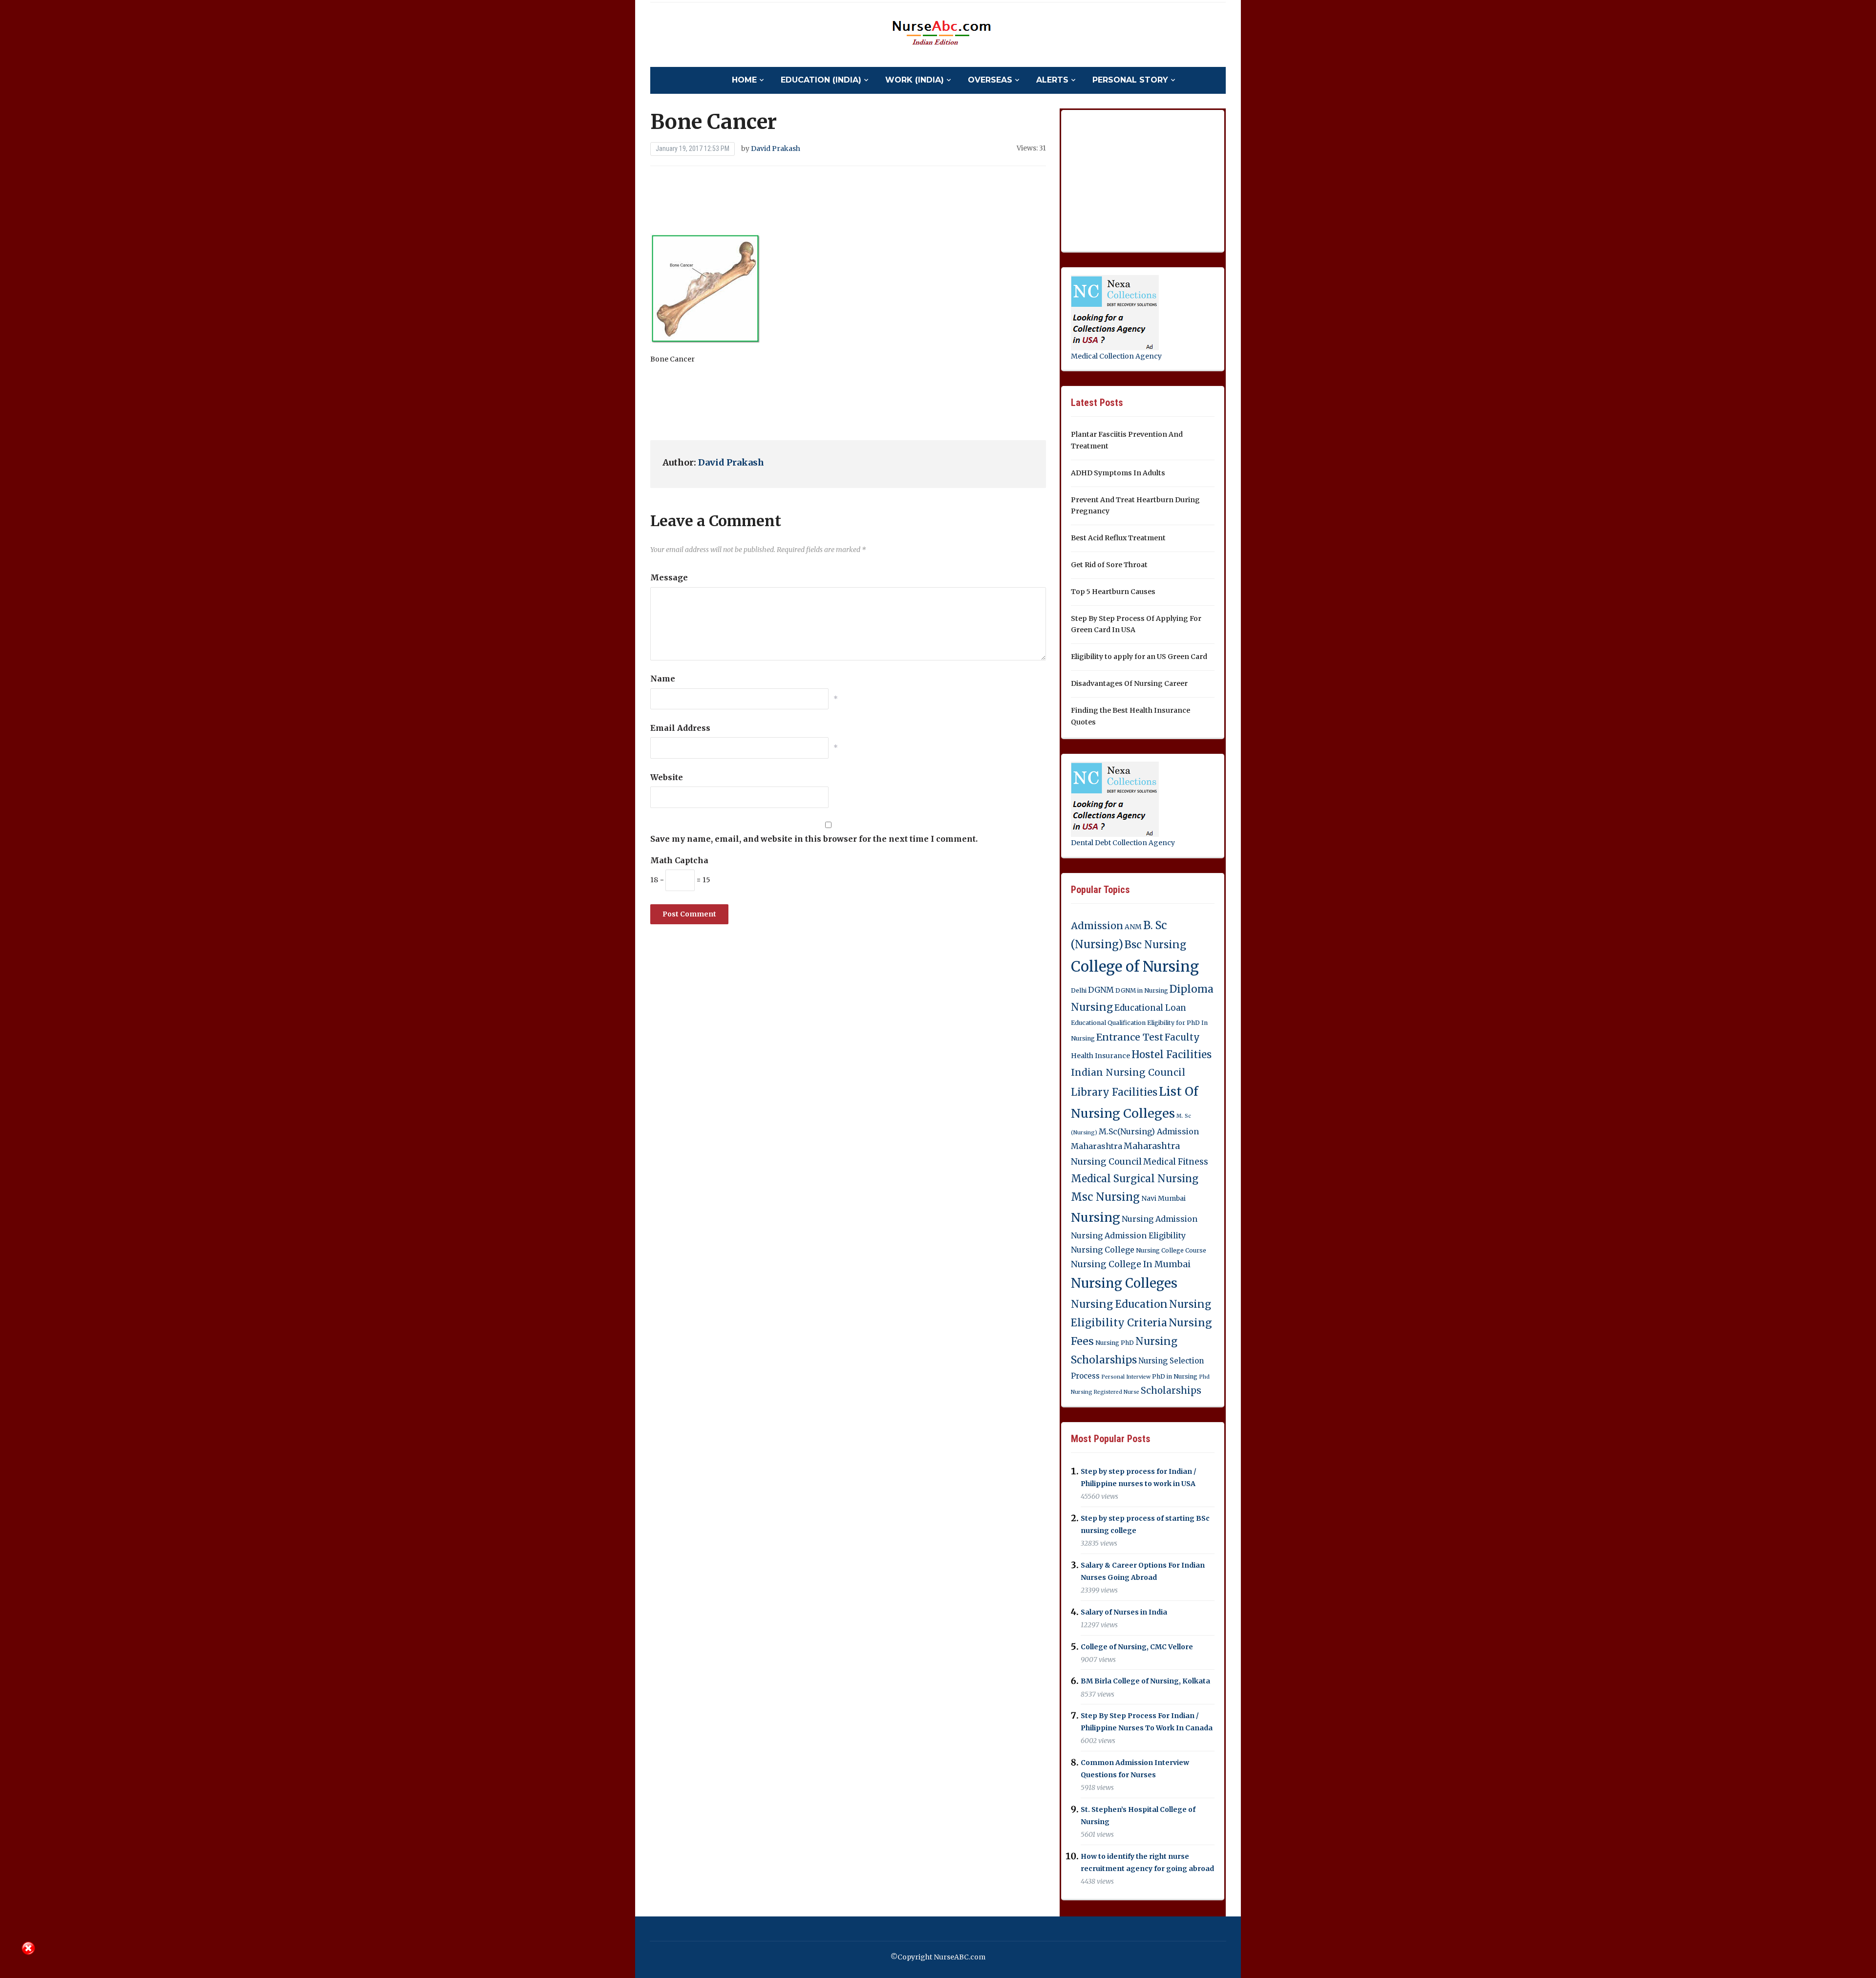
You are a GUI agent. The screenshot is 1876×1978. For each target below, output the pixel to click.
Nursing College (1103, 1250)
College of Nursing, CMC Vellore (1137, 1647)
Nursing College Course (1171, 1250)
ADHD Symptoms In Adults (1118, 473)
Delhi (1079, 990)
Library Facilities (1114, 1092)
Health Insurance (1100, 1056)
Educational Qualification (1108, 1023)
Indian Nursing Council (1128, 1072)
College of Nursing (1135, 967)
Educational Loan (1150, 1008)
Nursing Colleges (1124, 1283)
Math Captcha (679, 860)
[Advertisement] (848, 200)
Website (667, 777)
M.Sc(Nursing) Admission (1149, 1131)
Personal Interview (1126, 1377)
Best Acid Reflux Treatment (1118, 538)
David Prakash (776, 149)
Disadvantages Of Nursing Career (1129, 683)
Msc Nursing (1105, 1197)
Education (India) (821, 80)
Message (669, 577)
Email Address (680, 728)
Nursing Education (1119, 1304)
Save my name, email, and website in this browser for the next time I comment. (814, 839)
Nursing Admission (1160, 1219)
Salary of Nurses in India (1124, 1612)
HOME (744, 80)
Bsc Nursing (1155, 945)
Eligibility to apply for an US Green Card (1139, 657)
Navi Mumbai (1163, 1198)
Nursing (1096, 1217)
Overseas (990, 80)
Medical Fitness (1176, 1162)
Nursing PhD (1115, 1343)
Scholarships (1171, 1391)
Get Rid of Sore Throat (1109, 565)
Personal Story (1130, 80)
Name (663, 679)
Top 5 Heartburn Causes (1113, 592)
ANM (1133, 927)
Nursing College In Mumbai (1131, 1264)
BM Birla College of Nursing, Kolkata (1145, 1681)
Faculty (1182, 1037)
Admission (1097, 926)
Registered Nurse (1117, 1392)
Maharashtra (1097, 1146)
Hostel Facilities (1172, 1055)
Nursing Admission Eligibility (1128, 1235)
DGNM (1101, 990)
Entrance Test (1130, 1037)
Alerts (1052, 80)
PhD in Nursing (1175, 1376)
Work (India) (915, 80)
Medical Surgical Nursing (1135, 1179)
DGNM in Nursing (1142, 990)
